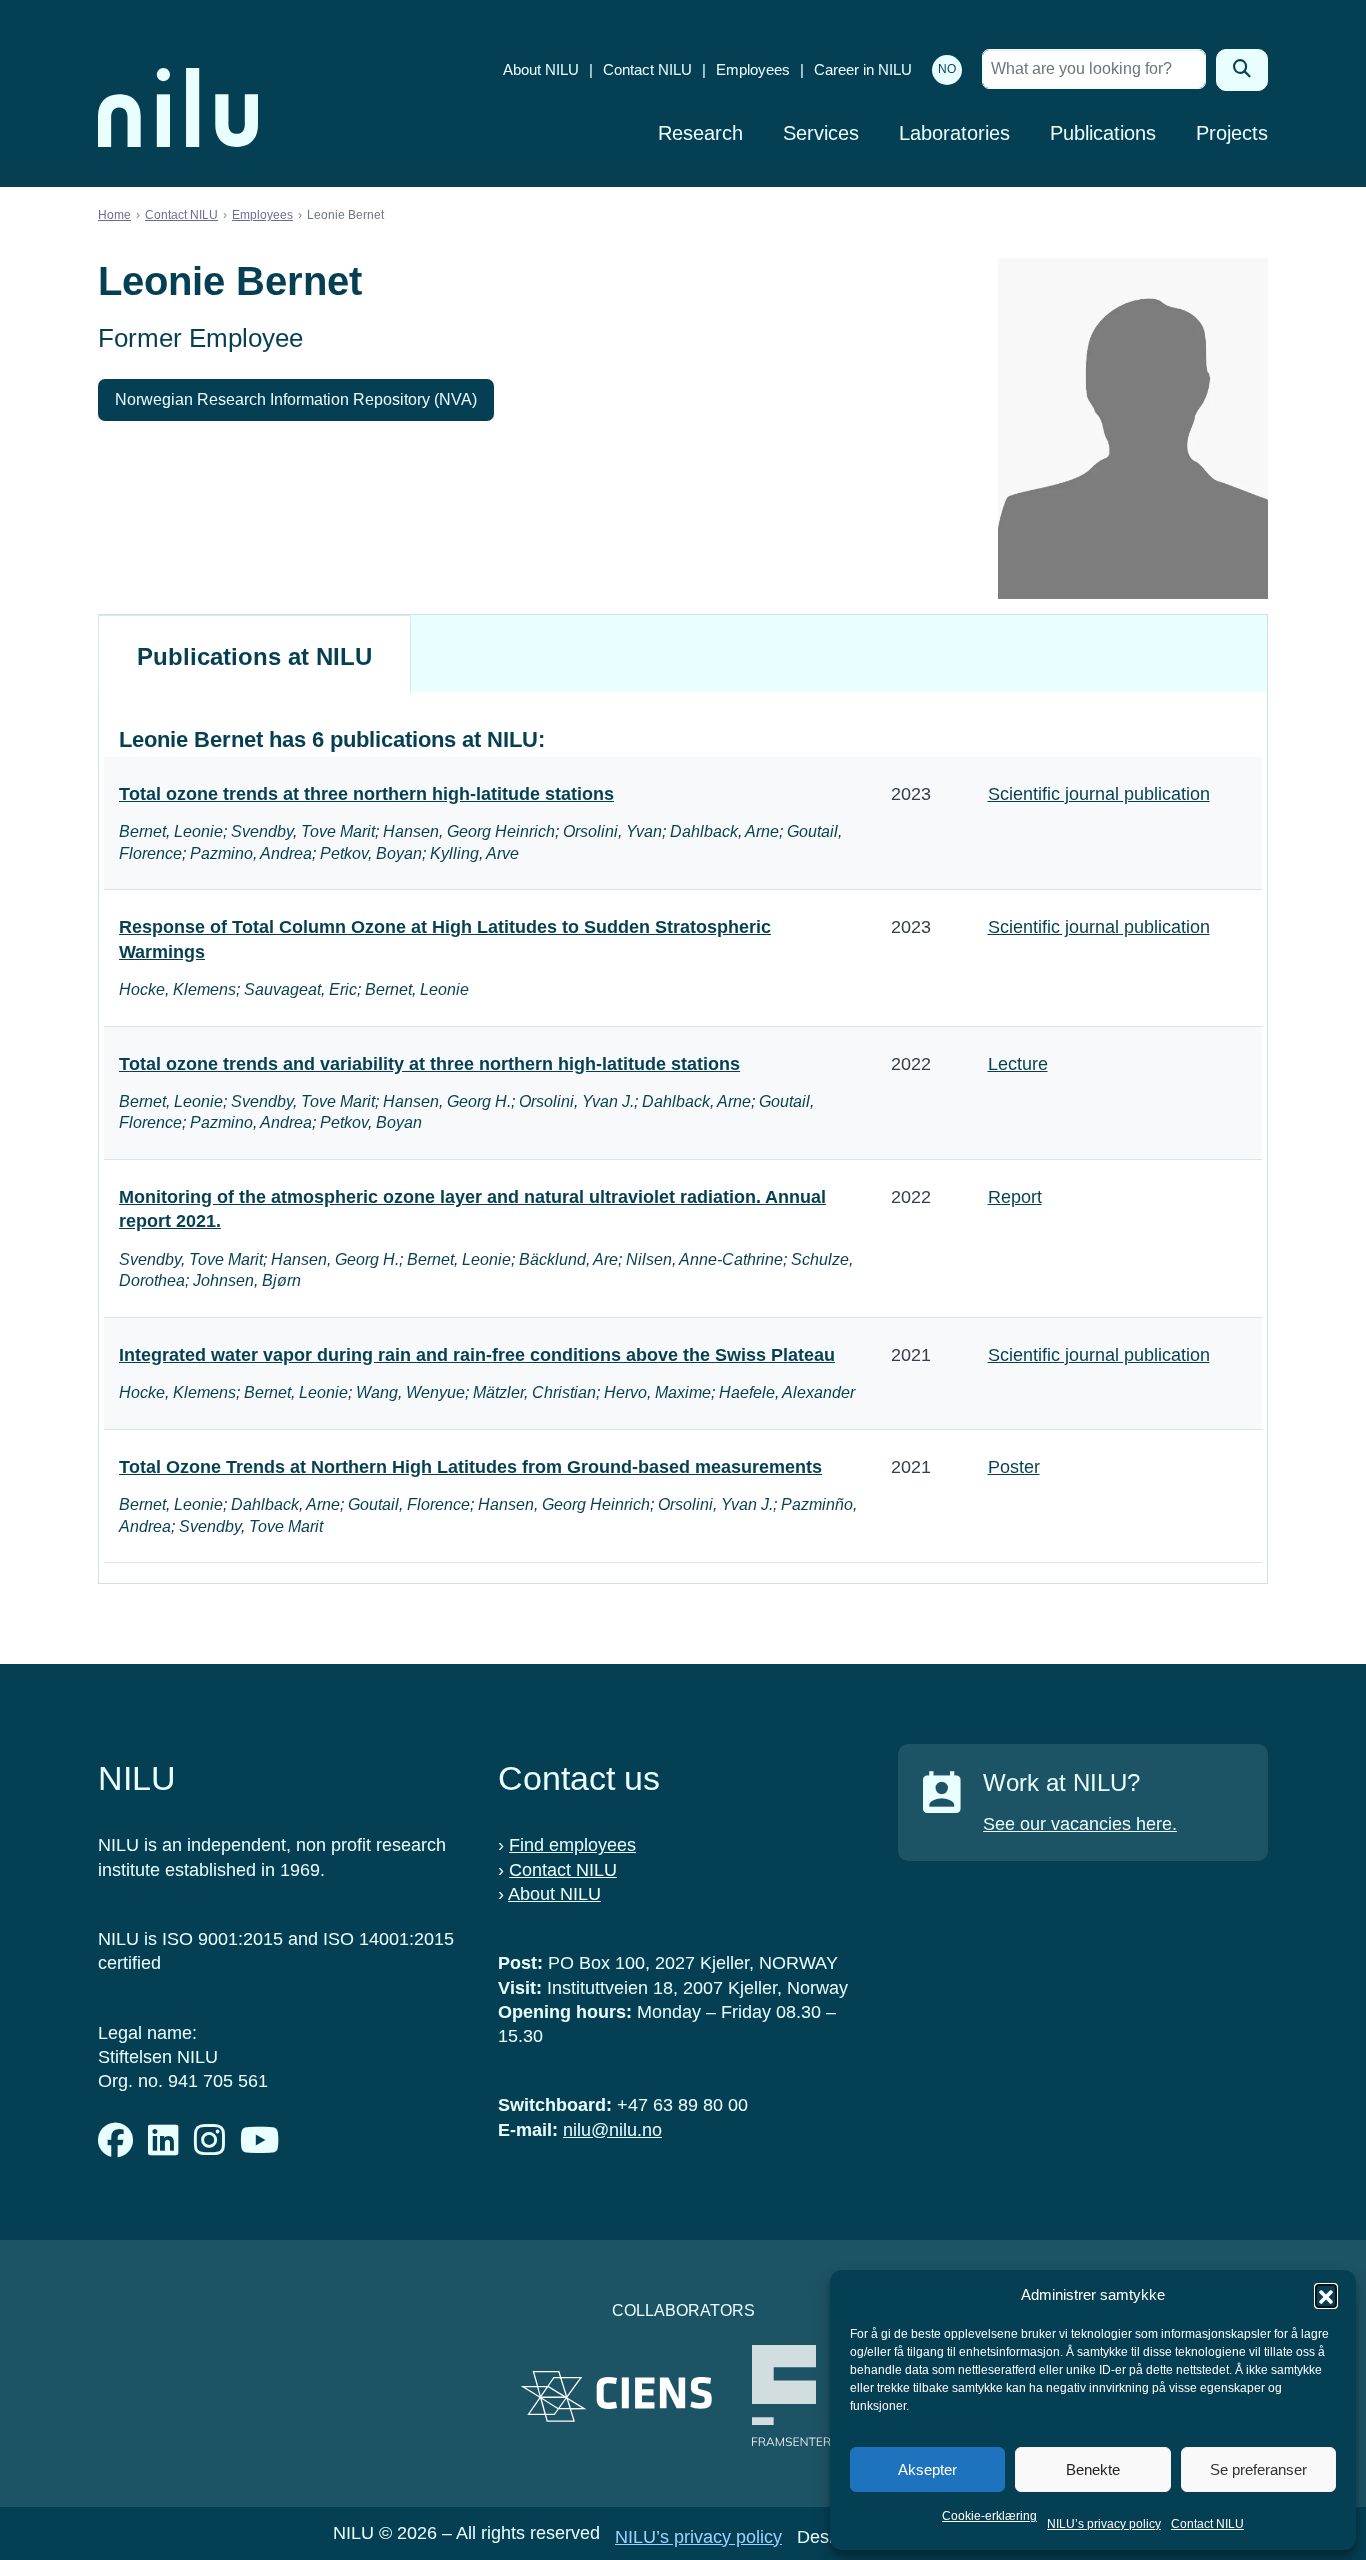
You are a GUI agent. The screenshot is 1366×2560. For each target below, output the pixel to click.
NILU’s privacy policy (1104, 2524)
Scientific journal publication (1099, 794)
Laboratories (954, 133)
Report (1015, 1197)
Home (114, 215)
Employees (753, 69)
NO (947, 69)
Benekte (1093, 2469)
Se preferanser (1258, 2469)
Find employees (572, 1845)
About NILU (541, 69)
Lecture (1018, 1064)
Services (821, 133)
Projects (1232, 133)
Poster (1014, 1467)
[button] (1326, 2295)
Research (700, 133)
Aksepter (927, 2469)
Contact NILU (1207, 2524)
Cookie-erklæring (989, 2516)
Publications (1103, 133)
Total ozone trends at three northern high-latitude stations (366, 794)
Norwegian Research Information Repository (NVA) (296, 399)
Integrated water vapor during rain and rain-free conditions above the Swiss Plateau (477, 1355)
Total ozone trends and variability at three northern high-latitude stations (429, 1064)
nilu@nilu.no (612, 2130)
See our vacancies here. (1080, 1824)
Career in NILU (863, 69)
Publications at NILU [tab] (254, 656)
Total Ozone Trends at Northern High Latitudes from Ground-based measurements (470, 1467)
